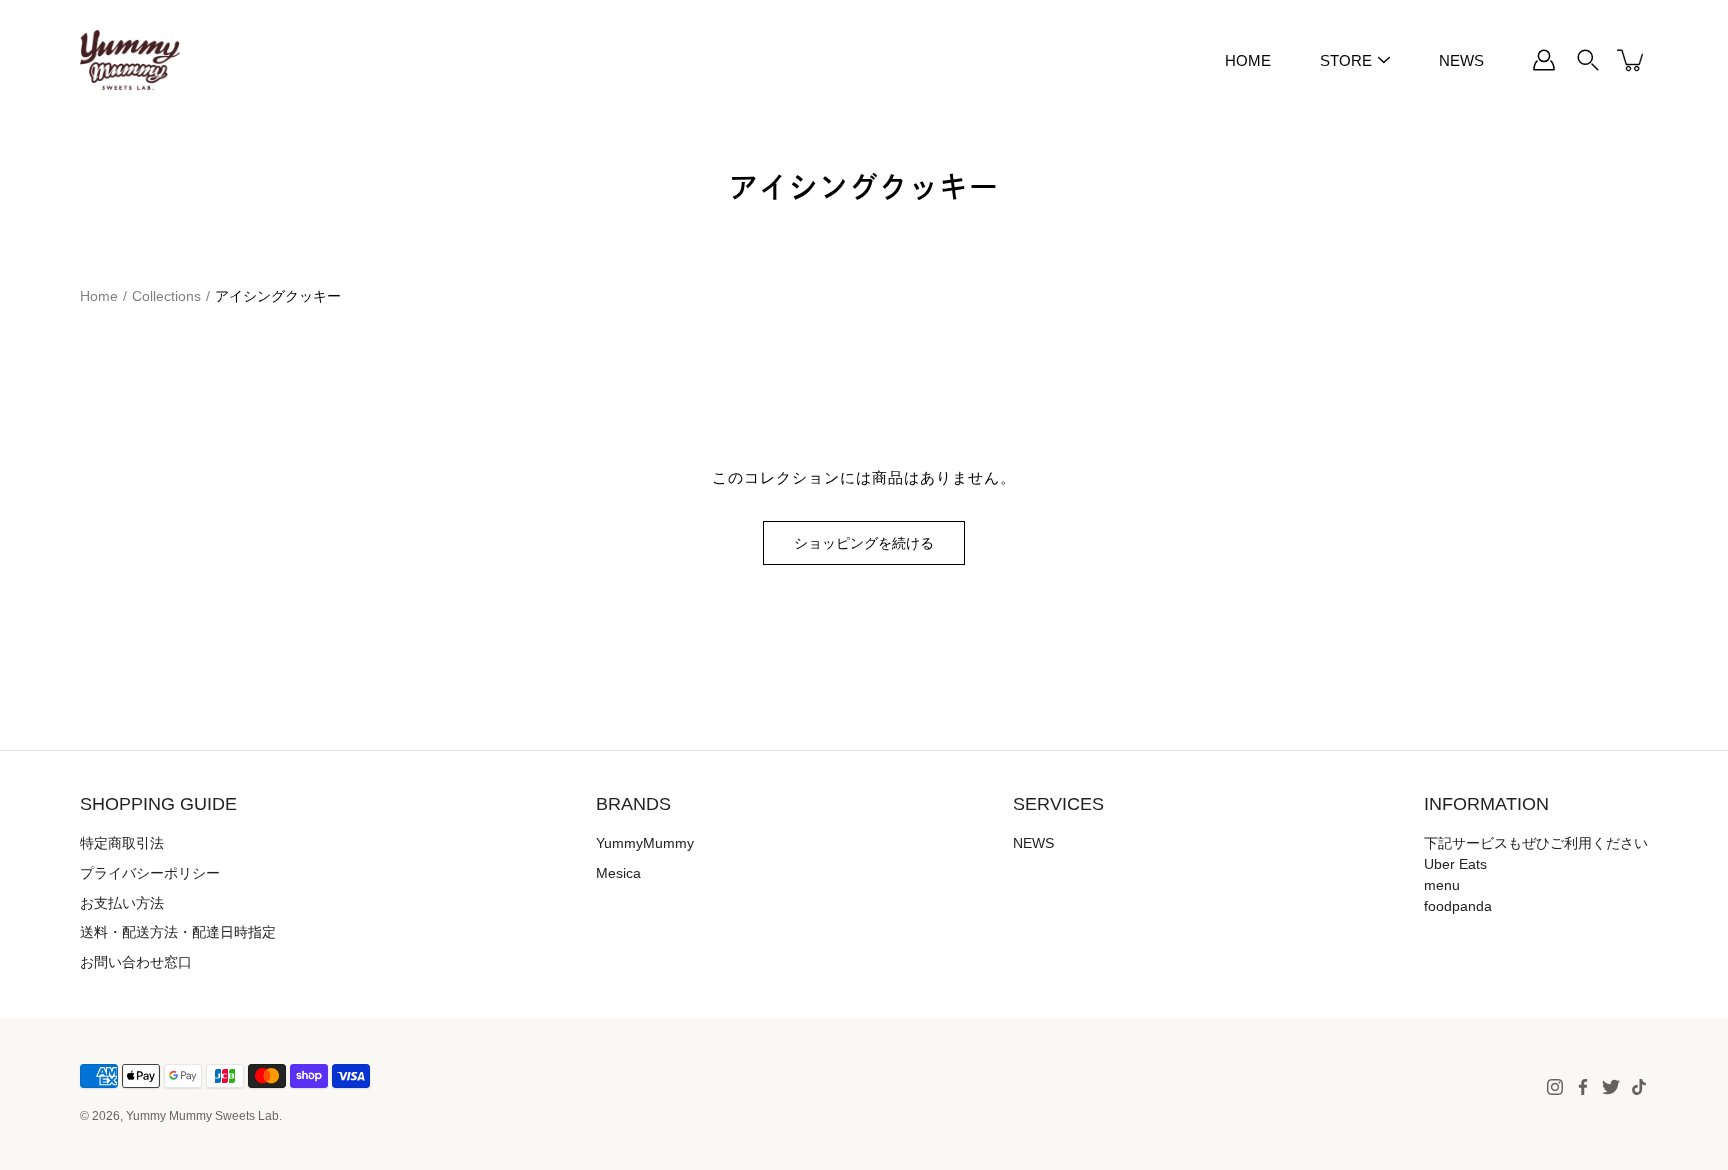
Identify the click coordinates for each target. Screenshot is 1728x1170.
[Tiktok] (1639, 1087)
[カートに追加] (1632, 60)
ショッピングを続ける (864, 543)
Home (99, 296)
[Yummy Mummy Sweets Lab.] (130, 60)
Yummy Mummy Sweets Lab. (204, 1116)
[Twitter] (1611, 1087)
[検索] (1588, 60)
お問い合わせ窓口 (136, 962)
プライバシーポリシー (150, 873)
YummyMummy (645, 843)
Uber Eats (1455, 864)
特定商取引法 (122, 843)
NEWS (1461, 60)
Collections (166, 296)
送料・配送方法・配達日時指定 (178, 932)
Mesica (618, 873)
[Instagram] (1555, 1087)
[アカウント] (1544, 60)
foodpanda (1458, 906)
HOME (1248, 60)
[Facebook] (1583, 1087)
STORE (1346, 60)
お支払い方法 (122, 903)
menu (1442, 885)
